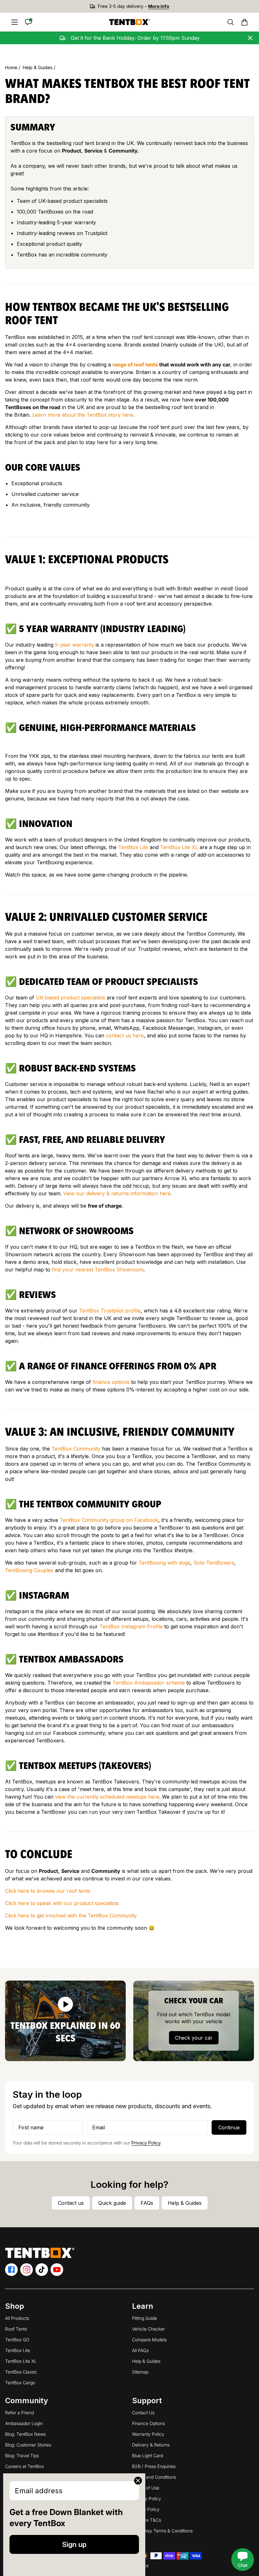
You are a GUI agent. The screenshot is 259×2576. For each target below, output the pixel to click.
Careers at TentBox (24, 2466)
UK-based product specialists (70, 998)
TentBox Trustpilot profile (110, 1311)
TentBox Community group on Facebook (109, 1520)
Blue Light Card (148, 2455)
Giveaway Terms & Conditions (162, 2531)
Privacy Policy (146, 2143)
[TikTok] (42, 2270)
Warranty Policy (148, 2434)
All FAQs (140, 2350)
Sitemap (140, 2372)
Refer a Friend (19, 2413)
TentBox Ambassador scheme (149, 1683)
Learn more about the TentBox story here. (83, 415)
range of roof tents (135, 365)
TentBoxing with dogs (164, 1563)
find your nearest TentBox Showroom (98, 1270)
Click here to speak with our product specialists (62, 1903)
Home (12, 67)
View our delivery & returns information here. (117, 1193)
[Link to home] (129, 22)
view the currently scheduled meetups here (107, 1797)
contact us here (125, 1035)
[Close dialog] (138, 2481)
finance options (111, 1382)
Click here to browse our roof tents (48, 1891)
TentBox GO (17, 2340)
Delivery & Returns (151, 2445)
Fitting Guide (145, 2318)
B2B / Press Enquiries (154, 2466)
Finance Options (148, 2423)
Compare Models (149, 2340)
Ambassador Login (24, 2423)
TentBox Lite (133, 847)
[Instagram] (27, 2270)
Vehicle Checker (148, 2329)
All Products (17, 2318)
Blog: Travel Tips (22, 2455)
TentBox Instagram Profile (131, 1626)
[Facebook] (11, 2270)
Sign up (74, 2544)
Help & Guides (38, 67)
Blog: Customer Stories (28, 2445)
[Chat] (28, 22)
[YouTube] (57, 2270)
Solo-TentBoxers (214, 1563)
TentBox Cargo (20, 2383)
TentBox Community (76, 1449)
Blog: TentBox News (25, 2434)
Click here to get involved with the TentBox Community (71, 1915)
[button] (244, 22)
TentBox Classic (21, 2372)
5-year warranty (75, 645)
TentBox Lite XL (179, 847)
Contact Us (143, 2413)
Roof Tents (16, 2329)
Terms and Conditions (154, 2477)
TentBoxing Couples (29, 1570)
